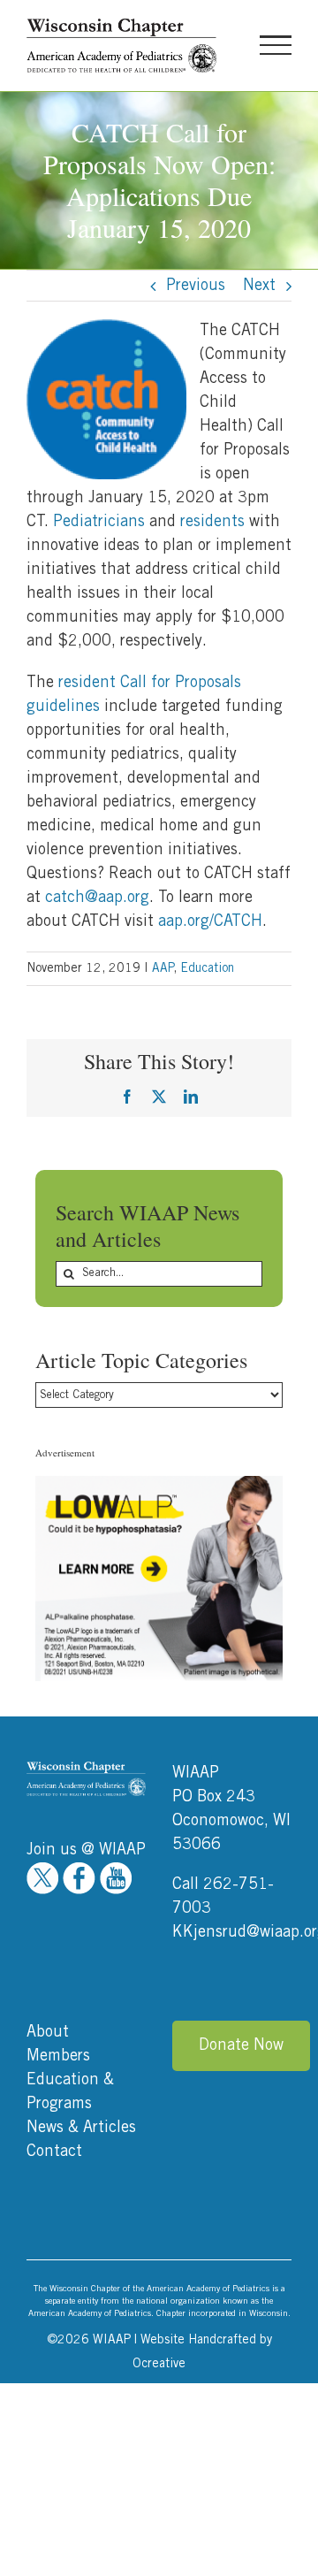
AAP (163, 968)
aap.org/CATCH (210, 921)
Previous (196, 286)
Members (58, 2056)
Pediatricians (99, 522)
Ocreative (159, 2364)
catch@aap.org (97, 898)
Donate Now (241, 2045)
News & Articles (81, 2128)
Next (259, 286)
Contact (54, 2152)
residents (212, 522)
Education (207, 968)
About (48, 2032)
